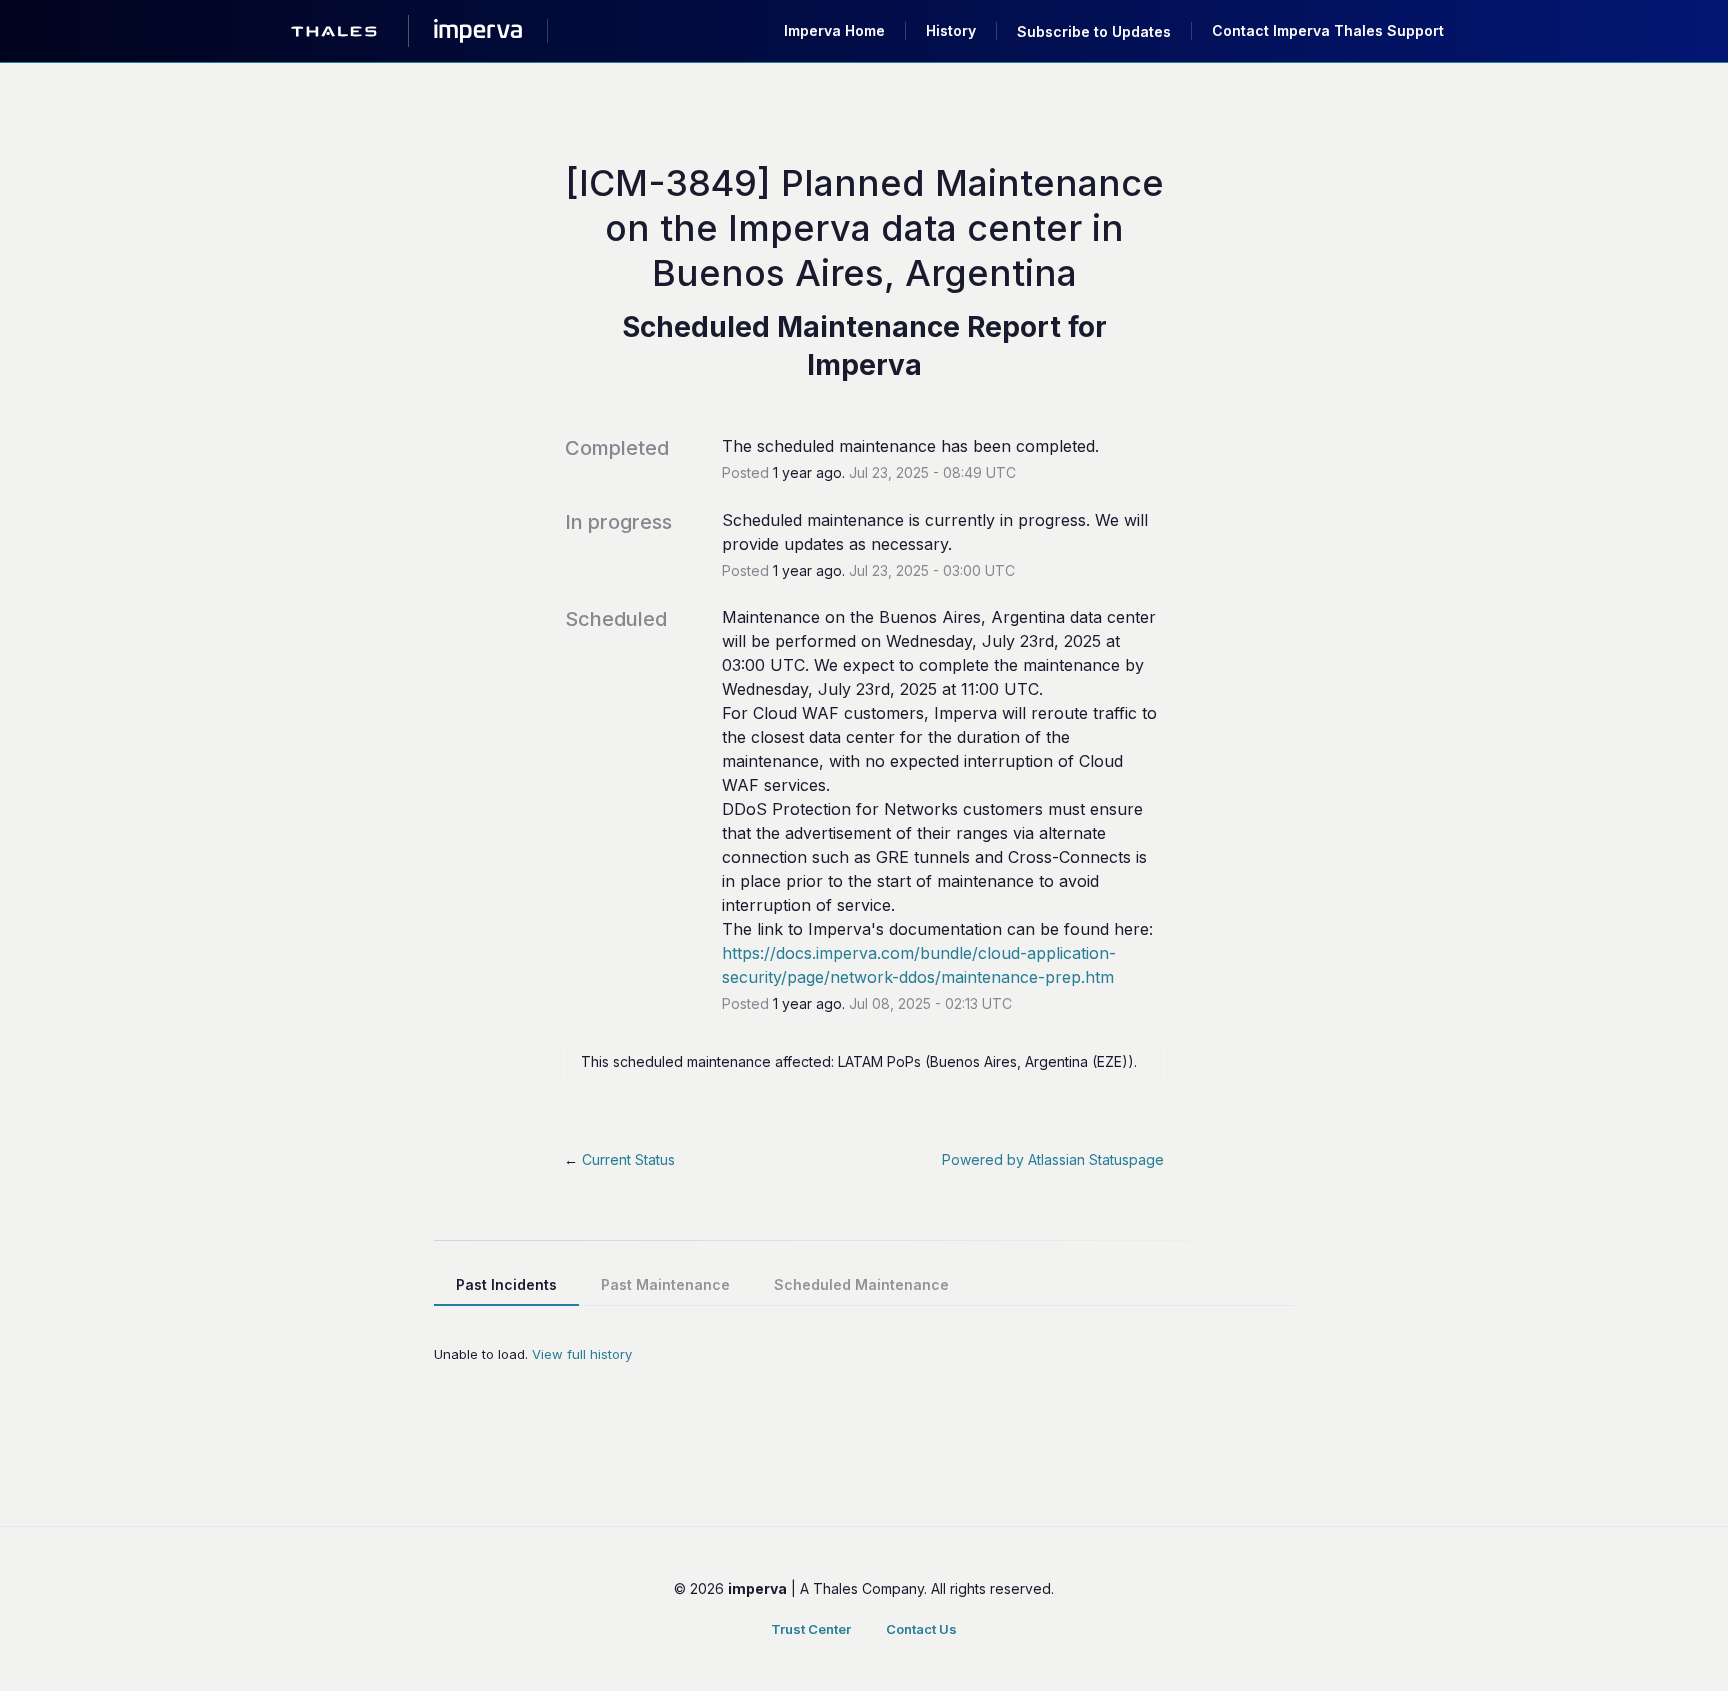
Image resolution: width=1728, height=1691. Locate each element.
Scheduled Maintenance (861, 1284)
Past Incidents (506, 1284)
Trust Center (811, 1629)
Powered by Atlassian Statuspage (1053, 1159)
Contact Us (921, 1629)
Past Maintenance (665, 1284)
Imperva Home (834, 30)
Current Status (619, 1159)
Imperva (864, 365)
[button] (1094, 31)
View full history (582, 1354)
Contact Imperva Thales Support (1328, 30)
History (951, 30)
